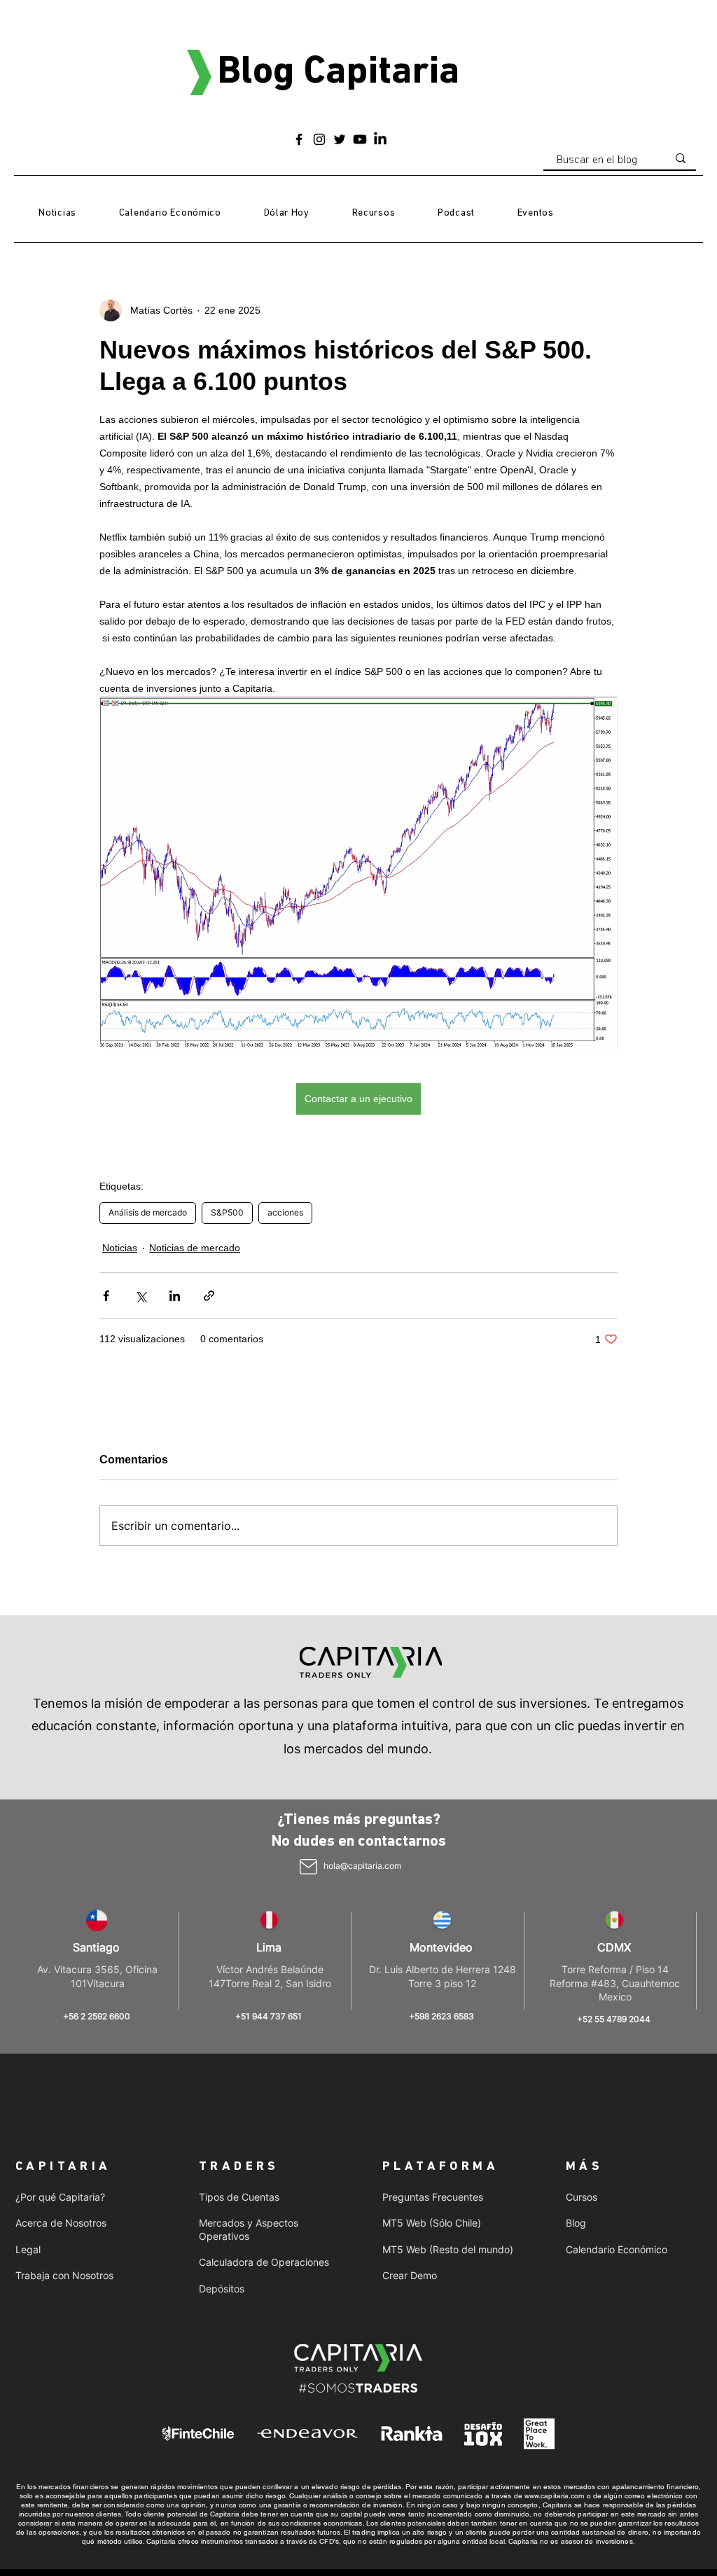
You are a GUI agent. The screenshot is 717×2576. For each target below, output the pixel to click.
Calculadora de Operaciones (264, 2262)
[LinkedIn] (380, 139)
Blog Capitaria (338, 73)
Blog (576, 2223)
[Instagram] (319, 139)
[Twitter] (340, 139)
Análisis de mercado (148, 1212)
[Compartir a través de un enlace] (209, 1296)
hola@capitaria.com (362, 1866)
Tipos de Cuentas (239, 2197)
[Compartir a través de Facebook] (106, 1296)
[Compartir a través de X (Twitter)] (140, 1296)
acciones (285, 1212)
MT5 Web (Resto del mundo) (448, 2249)
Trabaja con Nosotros (64, 2275)
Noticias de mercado (195, 1248)
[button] (373, 214)
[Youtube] (360, 139)
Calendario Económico (617, 2249)
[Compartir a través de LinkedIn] (175, 1296)
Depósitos (222, 2289)
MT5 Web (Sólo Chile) (432, 2223)
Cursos (582, 2197)
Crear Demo (410, 2275)
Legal (28, 2249)
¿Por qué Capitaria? (60, 2197)
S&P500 (227, 1212)
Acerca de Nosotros (61, 2223)
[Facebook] (299, 139)
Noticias (120, 1248)
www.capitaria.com (555, 2496)
